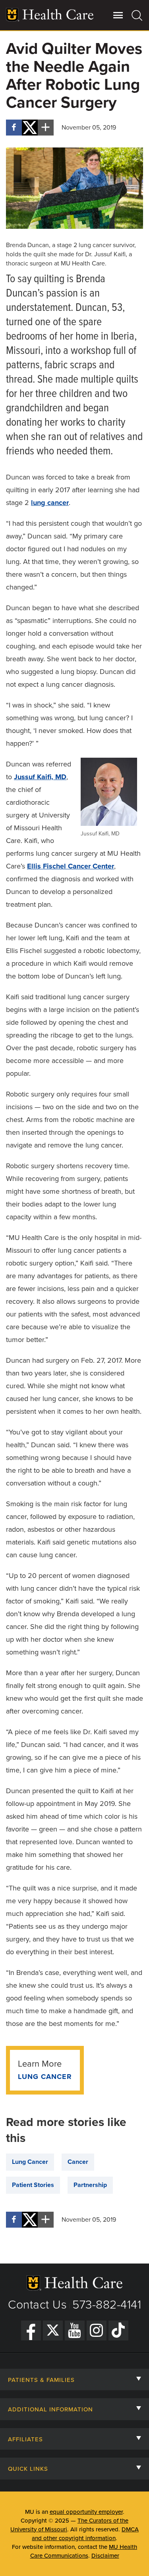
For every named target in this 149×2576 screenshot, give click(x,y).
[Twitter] (53, 2330)
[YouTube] (75, 2330)
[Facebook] (31, 2330)
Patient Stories (33, 2185)
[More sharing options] (46, 128)
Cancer (78, 2162)
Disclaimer (105, 2556)
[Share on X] (30, 128)
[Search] (137, 15)
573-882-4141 (107, 2305)
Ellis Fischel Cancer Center (71, 866)
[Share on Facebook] (14, 128)
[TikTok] (118, 2330)
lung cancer (50, 503)
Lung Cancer (45, 2077)
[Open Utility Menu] (118, 15)
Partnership (90, 2185)
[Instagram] (97, 2330)
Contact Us (37, 2305)
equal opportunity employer (86, 2512)
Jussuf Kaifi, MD (40, 777)
